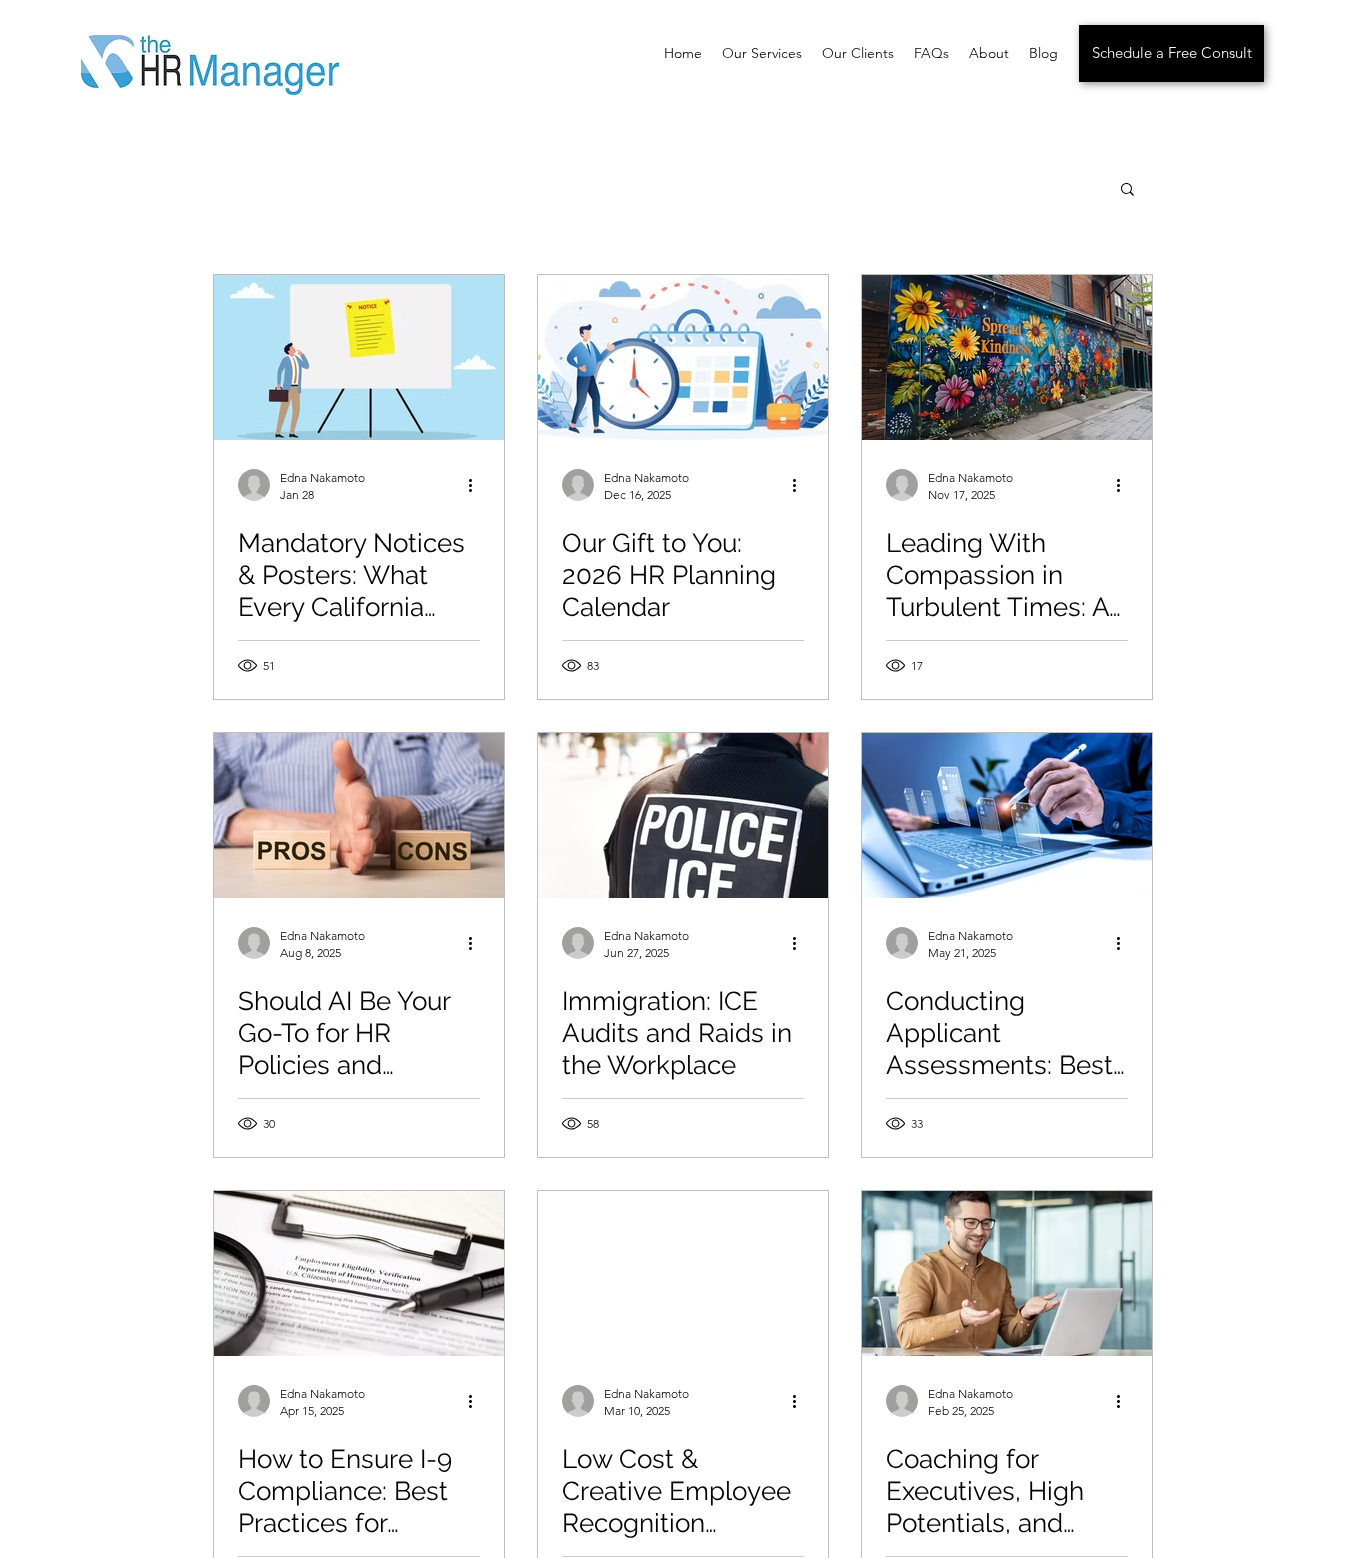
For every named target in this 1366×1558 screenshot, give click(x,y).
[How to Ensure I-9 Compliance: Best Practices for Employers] (359, 1273)
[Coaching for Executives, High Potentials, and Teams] (1007, 1273)
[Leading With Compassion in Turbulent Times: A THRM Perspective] (1007, 357)
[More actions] (477, 485)
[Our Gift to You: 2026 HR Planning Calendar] (683, 357)
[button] (1127, 190)
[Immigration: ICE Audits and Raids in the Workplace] (683, 815)
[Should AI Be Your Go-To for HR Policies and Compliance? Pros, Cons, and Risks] (359, 815)
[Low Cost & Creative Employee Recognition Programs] (683, 1273)
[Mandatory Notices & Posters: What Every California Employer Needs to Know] (359, 357)
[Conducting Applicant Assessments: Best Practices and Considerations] (1007, 815)
